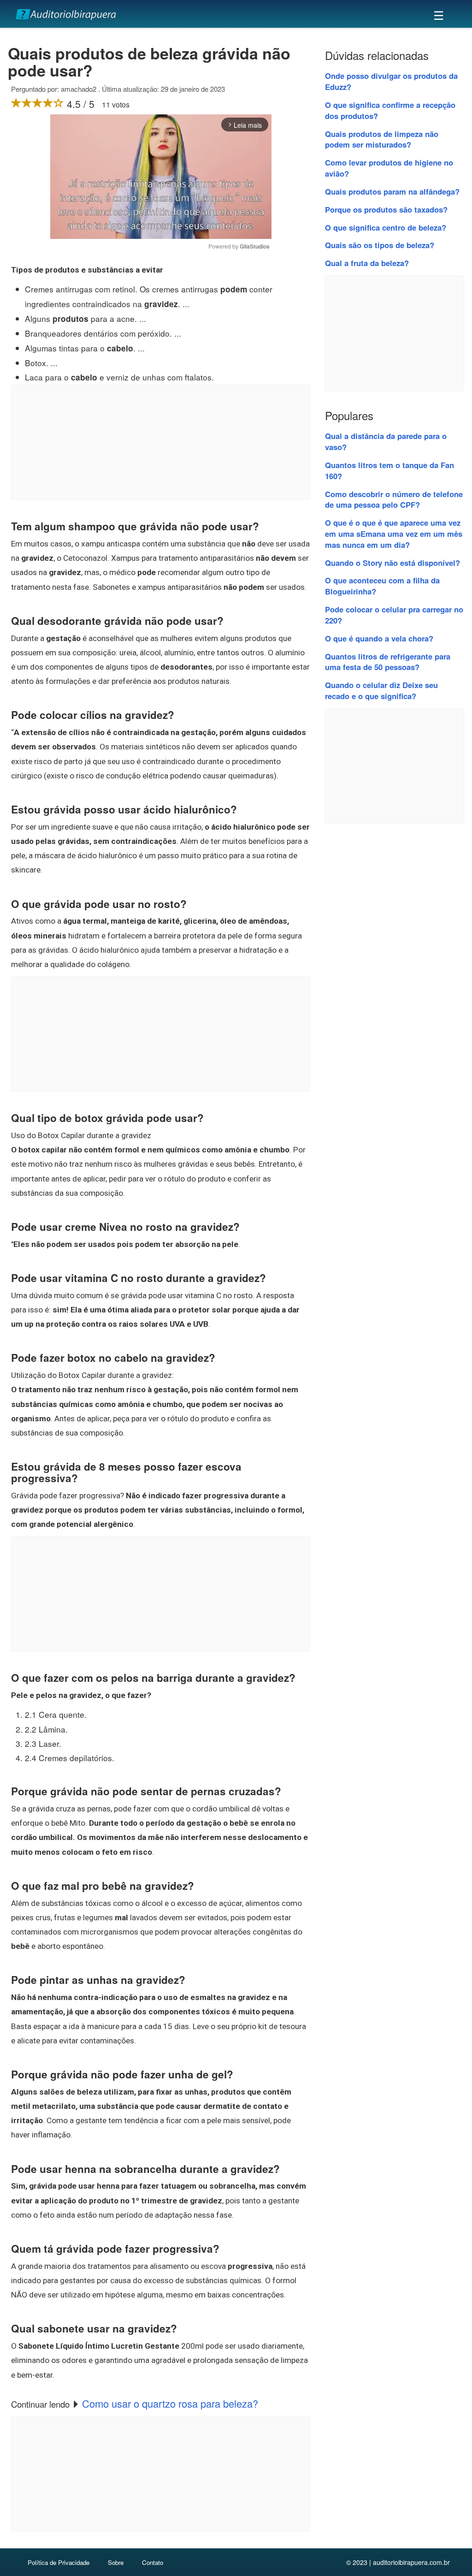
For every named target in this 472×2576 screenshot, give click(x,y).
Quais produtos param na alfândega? (392, 191)
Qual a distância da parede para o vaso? (386, 441)
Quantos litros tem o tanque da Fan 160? (389, 470)
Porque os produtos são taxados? (386, 209)
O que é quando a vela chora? (379, 638)
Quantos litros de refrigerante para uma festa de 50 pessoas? (388, 662)
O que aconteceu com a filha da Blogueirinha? (382, 586)
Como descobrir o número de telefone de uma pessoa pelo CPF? (394, 499)
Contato (153, 2562)
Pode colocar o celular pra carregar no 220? (394, 615)
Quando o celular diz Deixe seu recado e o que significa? (381, 690)
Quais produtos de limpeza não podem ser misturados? (382, 139)
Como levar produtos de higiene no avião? (389, 168)
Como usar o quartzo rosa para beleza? (170, 2403)
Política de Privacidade (59, 2562)
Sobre (116, 2562)
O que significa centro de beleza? (386, 227)
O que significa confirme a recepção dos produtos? (390, 110)
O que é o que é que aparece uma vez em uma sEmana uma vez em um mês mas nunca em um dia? (394, 534)
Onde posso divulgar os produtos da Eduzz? (391, 81)
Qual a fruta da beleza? (367, 263)
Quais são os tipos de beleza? (380, 245)
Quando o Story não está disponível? (392, 563)
